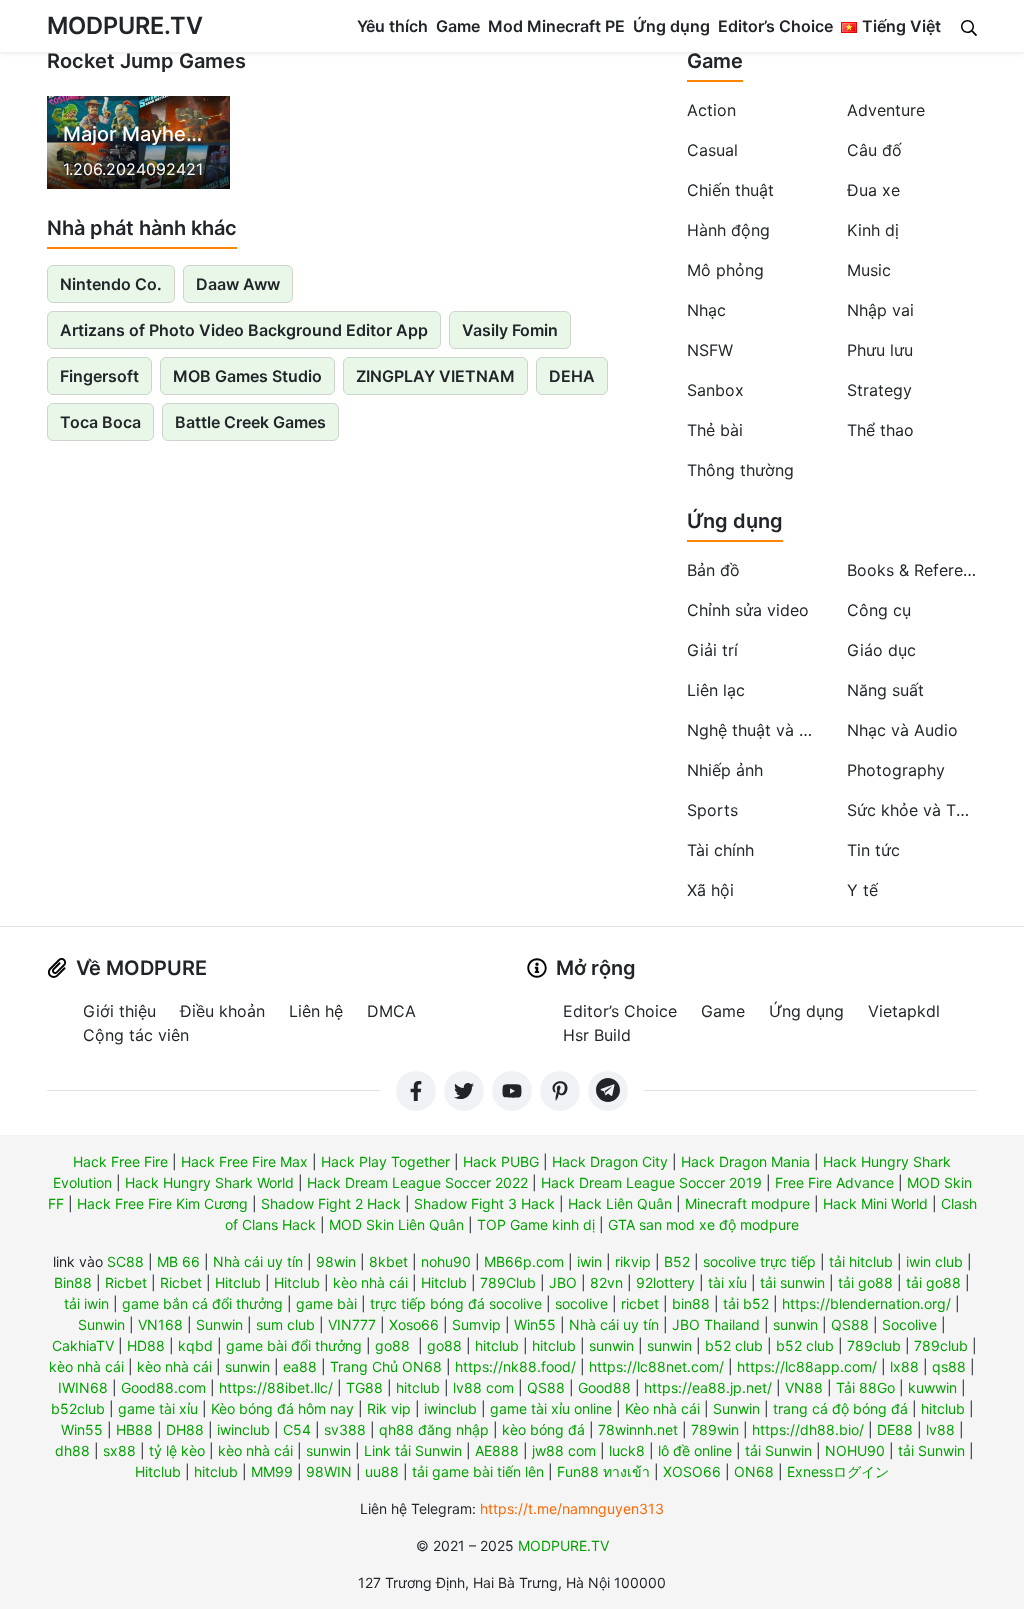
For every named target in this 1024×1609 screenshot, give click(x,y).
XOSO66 (692, 1471)
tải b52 (746, 1303)
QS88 (850, 1324)
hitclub (497, 1345)
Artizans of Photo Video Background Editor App (244, 330)
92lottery (665, 1282)
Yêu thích (392, 26)
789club (874, 1345)
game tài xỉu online (551, 1408)
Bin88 (73, 1282)
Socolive (909, 1324)
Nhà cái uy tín (258, 1261)
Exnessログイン (838, 1471)
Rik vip (389, 1408)
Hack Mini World (875, 1203)
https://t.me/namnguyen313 (572, 1508)
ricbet (640, 1303)
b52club (78, 1408)
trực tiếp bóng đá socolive (456, 1303)
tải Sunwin (778, 1450)
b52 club (734, 1345)
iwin (589, 1261)
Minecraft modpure (747, 1203)
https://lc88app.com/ (807, 1366)
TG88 (364, 1387)
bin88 (691, 1303)
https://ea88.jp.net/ (708, 1387)
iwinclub (450, 1408)
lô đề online (695, 1450)
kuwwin (932, 1387)
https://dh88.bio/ (808, 1429)
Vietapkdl (904, 1011)
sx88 (119, 1450)
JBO (563, 1282)
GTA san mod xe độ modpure (703, 1224)
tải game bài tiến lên (478, 1471)
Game (458, 26)
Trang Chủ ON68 (386, 1366)
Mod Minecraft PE (556, 26)
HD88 (146, 1345)
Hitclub (238, 1282)
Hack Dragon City (610, 1161)
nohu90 (446, 1261)
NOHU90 (855, 1450)
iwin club (934, 1261)
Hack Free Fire (120, 1161)
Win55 (535, 1324)
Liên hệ (316, 1011)
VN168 (160, 1324)
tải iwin (86, 1303)
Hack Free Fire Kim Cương (162, 1203)
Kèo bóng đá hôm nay (282, 1408)
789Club (508, 1282)
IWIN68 (83, 1387)
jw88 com (564, 1450)
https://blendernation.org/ (866, 1303)
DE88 (895, 1429)
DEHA (572, 376)
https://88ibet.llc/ (276, 1387)
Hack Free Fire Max (244, 1161)
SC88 (125, 1261)
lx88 (904, 1366)
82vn (606, 1282)
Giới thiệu (119, 1011)
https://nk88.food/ (515, 1366)
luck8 (627, 1450)
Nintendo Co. (111, 284)
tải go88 (865, 1282)
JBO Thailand (716, 1324)
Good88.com (163, 1387)
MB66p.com (524, 1261)
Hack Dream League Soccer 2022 (417, 1182)
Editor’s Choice (775, 26)
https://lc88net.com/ (656, 1366)
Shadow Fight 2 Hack (331, 1203)
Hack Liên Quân (620, 1203)
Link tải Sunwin (413, 1450)
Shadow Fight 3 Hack (484, 1203)
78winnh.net (638, 1429)
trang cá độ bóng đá (840, 1408)
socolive (581, 1303)
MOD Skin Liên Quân (396, 1224)
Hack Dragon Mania (745, 1161)
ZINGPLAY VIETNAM (435, 376)
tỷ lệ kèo (177, 1450)
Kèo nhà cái (662, 1408)
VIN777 (352, 1324)
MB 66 (178, 1261)
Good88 (604, 1387)
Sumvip (476, 1324)
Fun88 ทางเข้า (603, 1471)
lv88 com (483, 1387)
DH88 (185, 1429)
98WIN (329, 1471)
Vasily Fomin (510, 330)
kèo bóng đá (543, 1429)
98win (336, 1261)
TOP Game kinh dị (536, 1224)
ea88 (300, 1366)
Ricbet (126, 1282)
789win (715, 1429)
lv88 (940, 1429)
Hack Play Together (385, 1161)
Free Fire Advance (834, 1182)
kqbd (195, 1345)
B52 (677, 1261)
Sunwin (101, 1324)
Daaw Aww (238, 284)
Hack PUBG (501, 1161)
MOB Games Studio (247, 376)
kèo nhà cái (370, 1282)
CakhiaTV (83, 1345)
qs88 (949, 1366)
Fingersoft (99, 376)
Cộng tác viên (136, 1035)
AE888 (497, 1450)
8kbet (388, 1261)
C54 (297, 1429)
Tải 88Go (865, 1387)
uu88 (382, 1471)
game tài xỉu (158, 1408)
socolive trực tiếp (759, 1261)
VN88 (804, 1387)
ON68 (754, 1471)
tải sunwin (792, 1282)
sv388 (345, 1429)
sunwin (795, 1324)
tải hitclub (861, 1261)
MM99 (272, 1471)
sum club (285, 1324)
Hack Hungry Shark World (209, 1182)
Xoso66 (414, 1324)
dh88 (72, 1450)
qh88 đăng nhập (434, 1429)
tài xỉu (727, 1282)
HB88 (134, 1429)
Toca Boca (100, 422)
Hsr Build (597, 1035)
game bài (326, 1303)
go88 (392, 1345)
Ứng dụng (671, 26)
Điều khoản (222, 1011)
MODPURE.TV (125, 25)
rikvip (633, 1261)
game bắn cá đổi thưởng (202, 1303)
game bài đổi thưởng (294, 1345)
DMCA (391, 1011)
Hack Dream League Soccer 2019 (651, 1182)
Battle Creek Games (250, 422)
